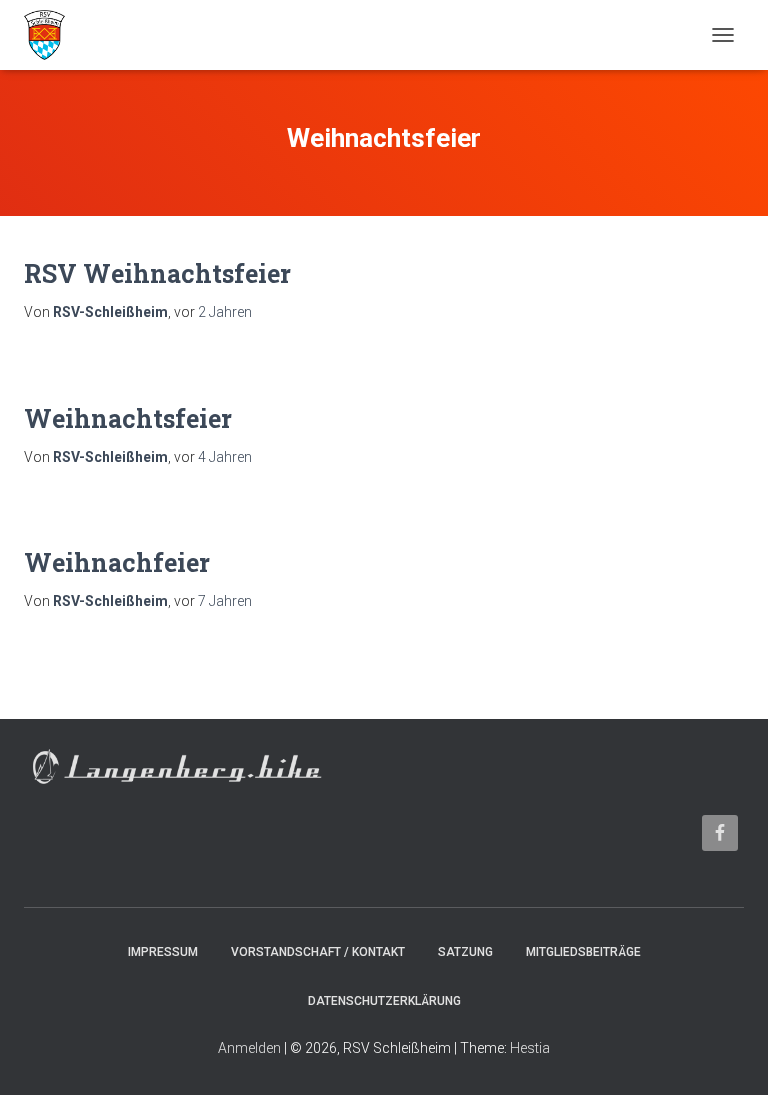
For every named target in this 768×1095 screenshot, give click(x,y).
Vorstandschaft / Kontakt (318, 952)
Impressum (163, 952)
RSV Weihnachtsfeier (157, 273)
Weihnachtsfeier (128, 418)
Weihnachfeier (117, 562)
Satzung (465, 952)
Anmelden (249, 1048)
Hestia (530, 1048)
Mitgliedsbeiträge (583, 952)
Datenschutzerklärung (384, 1001)
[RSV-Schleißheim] (52, 35)
